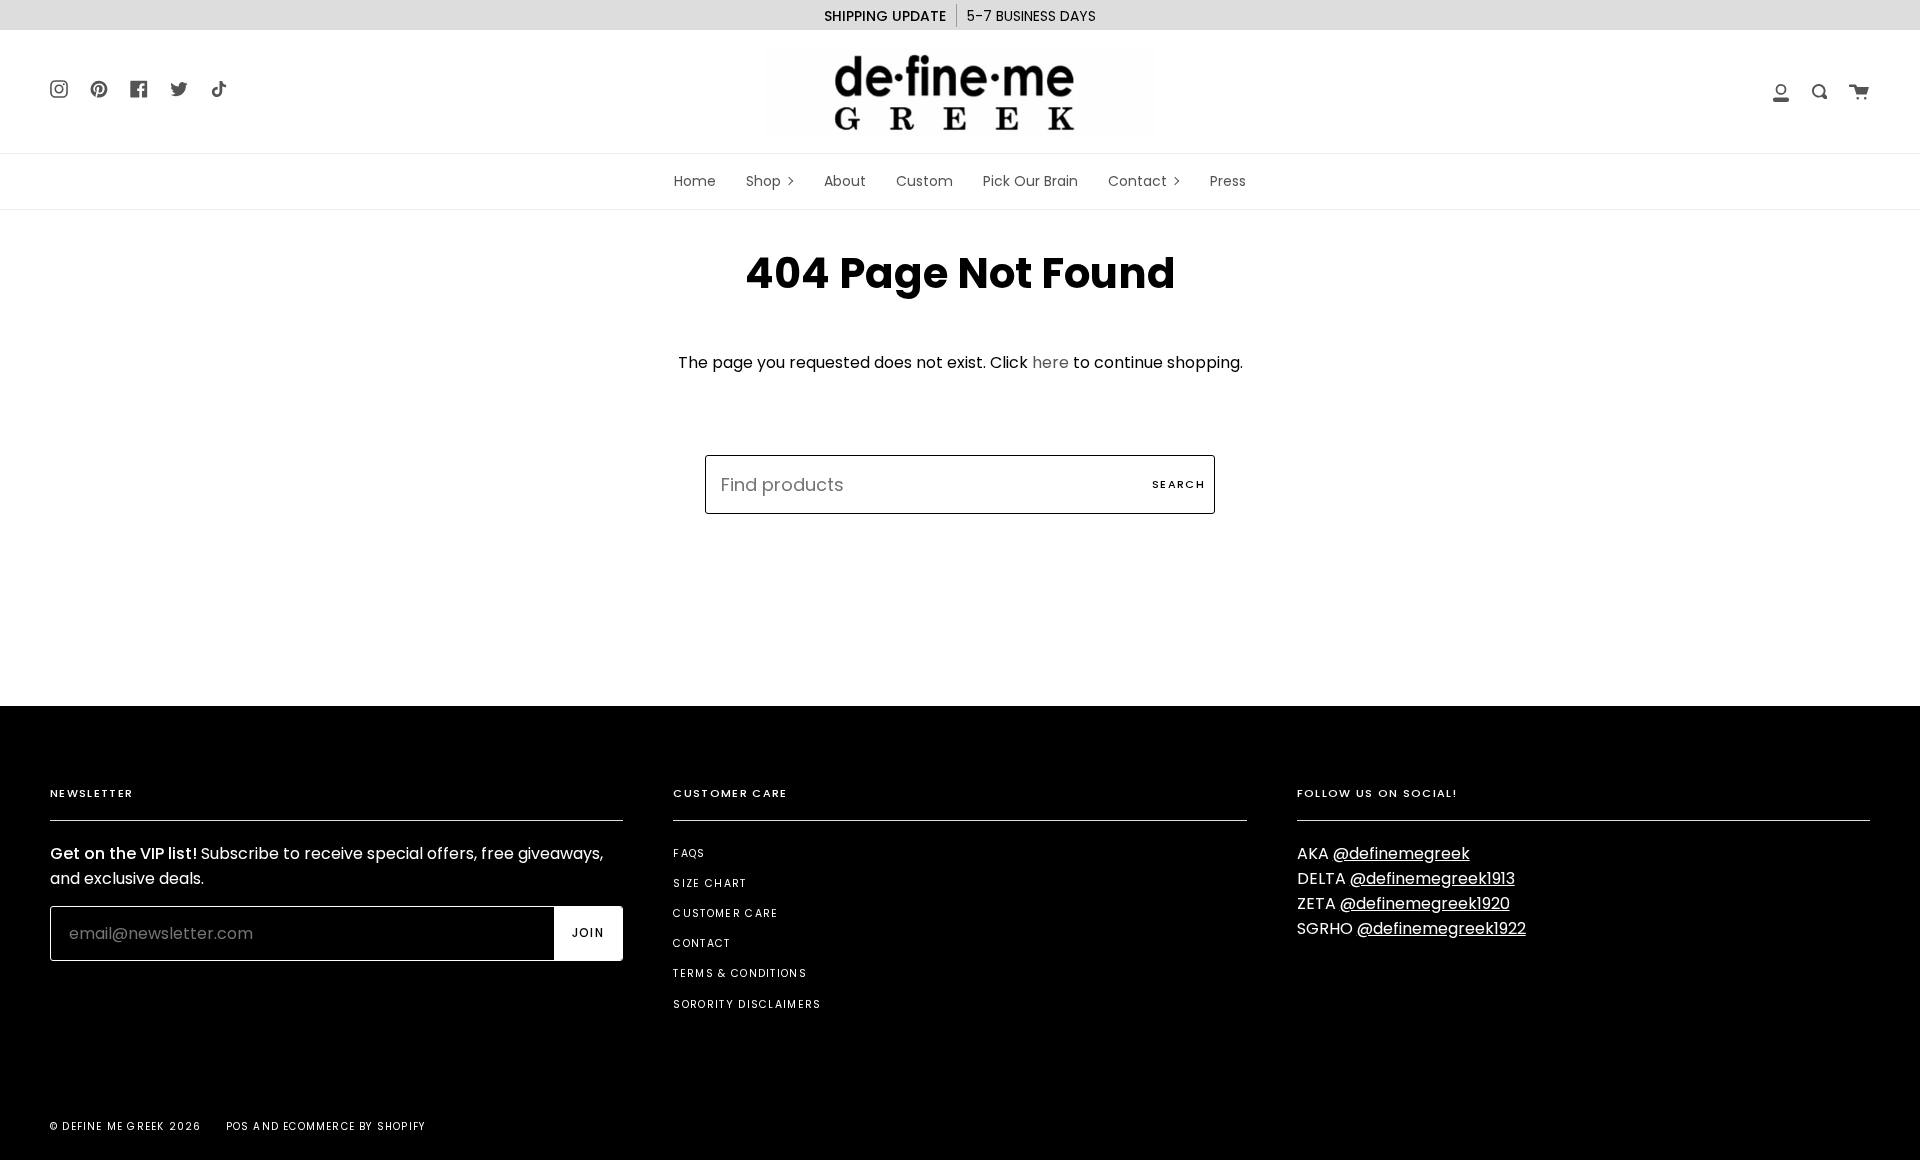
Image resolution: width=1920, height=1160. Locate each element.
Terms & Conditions (740, 973)
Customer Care (725, 913)
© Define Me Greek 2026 (125, 1126)
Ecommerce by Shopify (354, 1126)
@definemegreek (1401, 853)
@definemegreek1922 (1441, 928)
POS (238, 1126)
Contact (701, 943)
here (1050, 362)
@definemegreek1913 (1432, 878)
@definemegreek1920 (1425, 903)
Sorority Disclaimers (747, 1004)
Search (1178, 484)
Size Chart (709, 883)
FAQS (689, 853)
